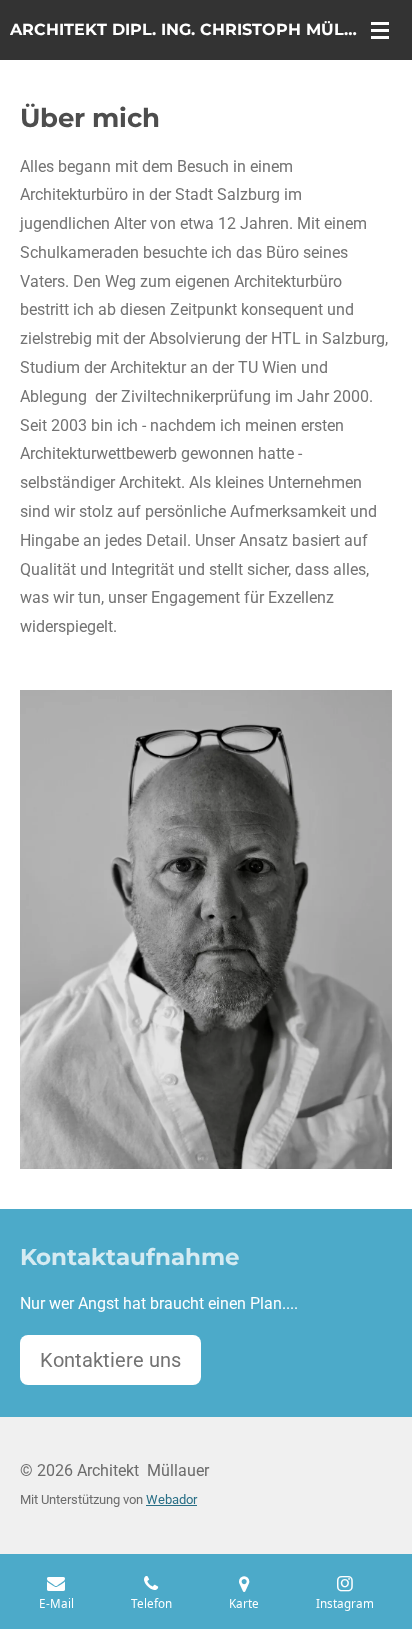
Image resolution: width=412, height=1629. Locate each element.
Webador (171, 1499)
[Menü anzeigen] (380, 30)
